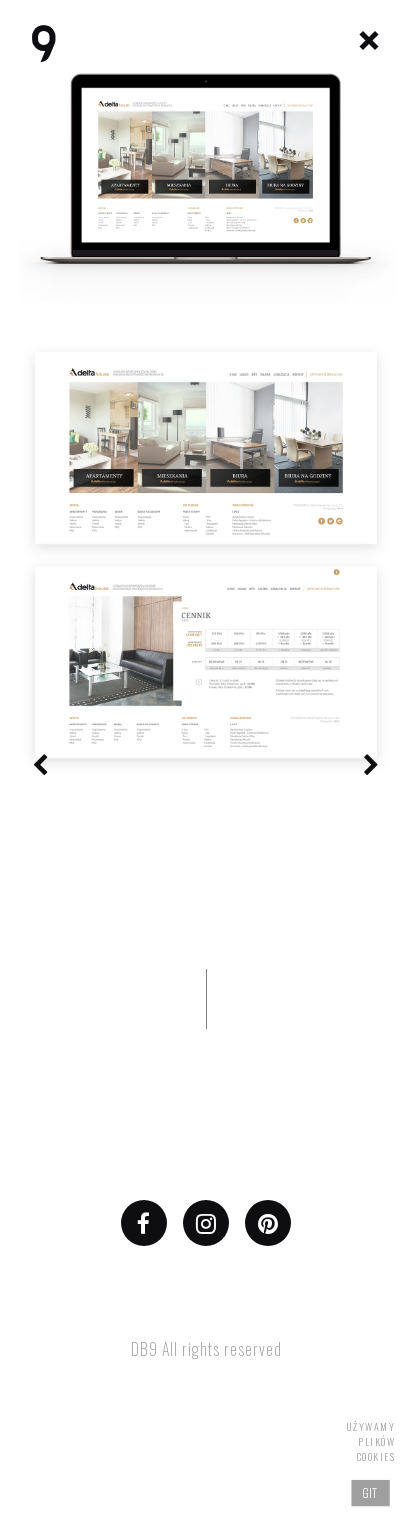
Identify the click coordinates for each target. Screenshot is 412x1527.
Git (371, 1492)
